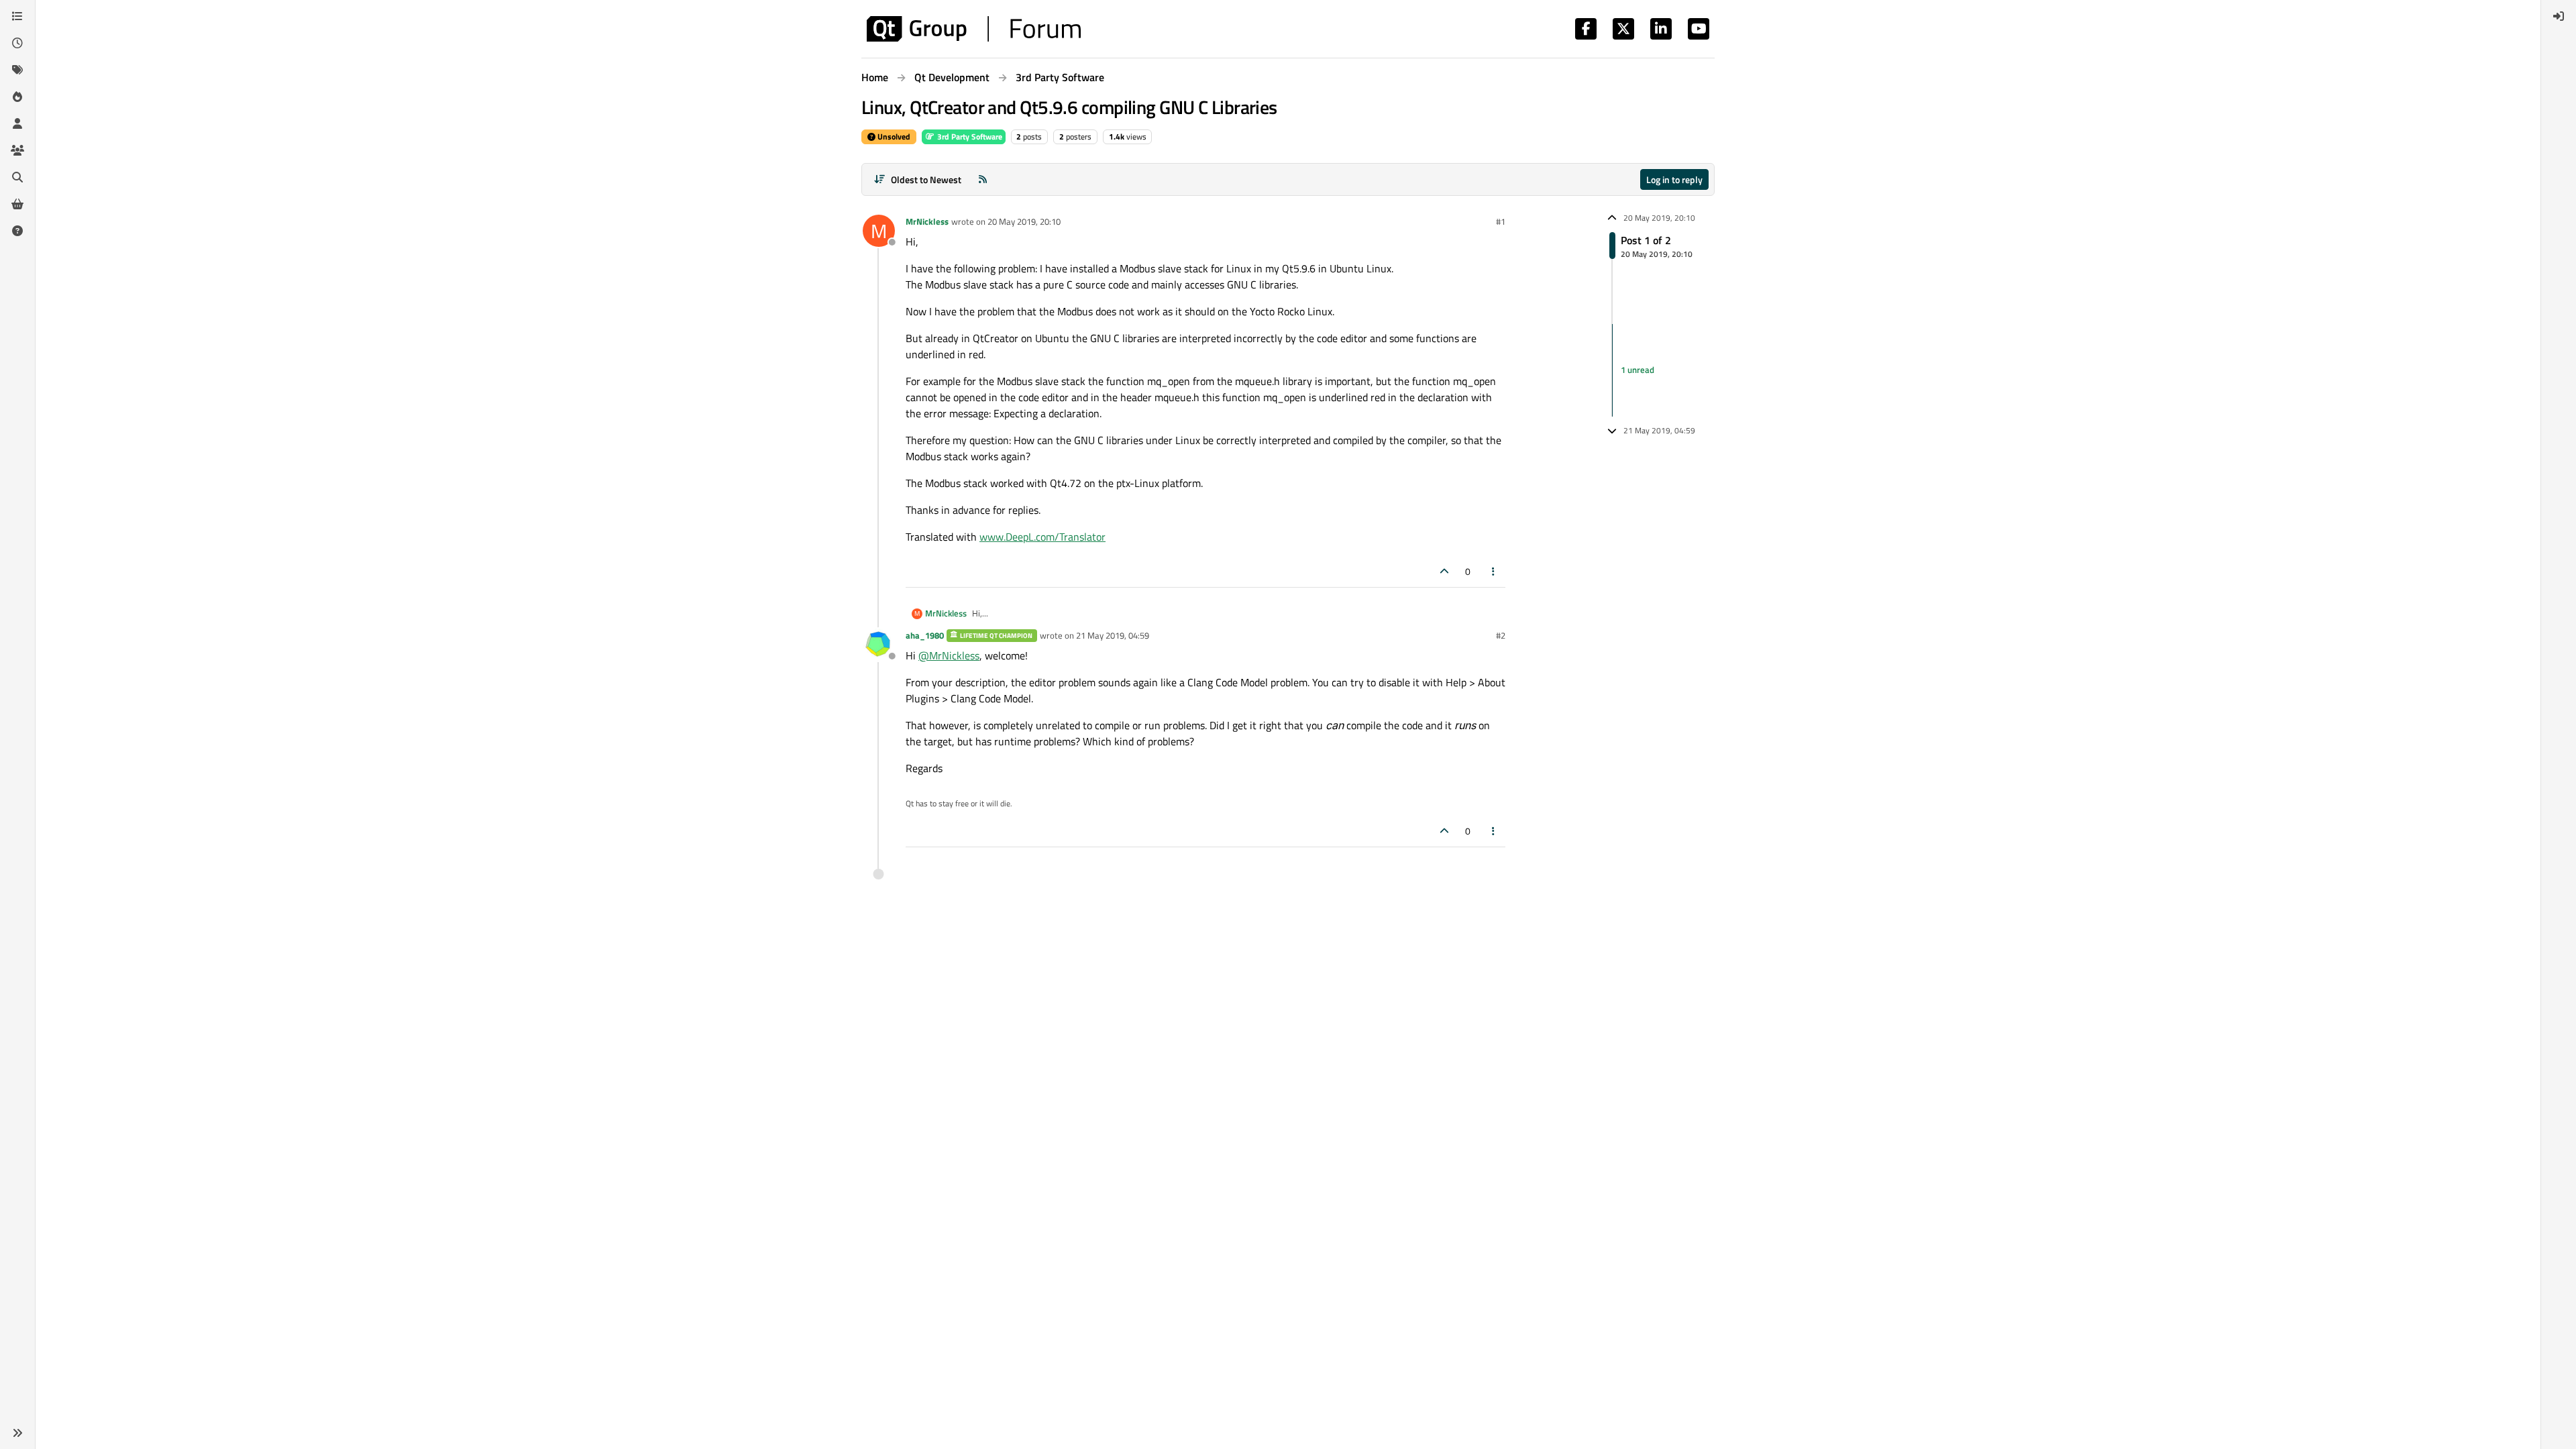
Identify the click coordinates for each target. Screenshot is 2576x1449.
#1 (1501, 221)
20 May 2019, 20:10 (1024, 221)
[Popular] (17, 97)
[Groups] (17, 150)
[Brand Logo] (974, 29)
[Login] (2559, 16)
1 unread (1638, 370)
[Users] (17, 123)
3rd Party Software (969, 137)
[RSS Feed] (983, 179)
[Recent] (17, 43)
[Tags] (17, 70)
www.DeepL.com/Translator (1042, 537)
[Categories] (17, 16)
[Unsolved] (17, 231)
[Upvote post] (1444, 571)
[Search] (17, 177)
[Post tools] (1494, 571)
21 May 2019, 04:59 (1113, 635)
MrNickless (927, 221)
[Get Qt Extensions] (17, 204)
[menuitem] (2559, 16)
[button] (17, 1433)
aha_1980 (925, 635)
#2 (1501, 635)
